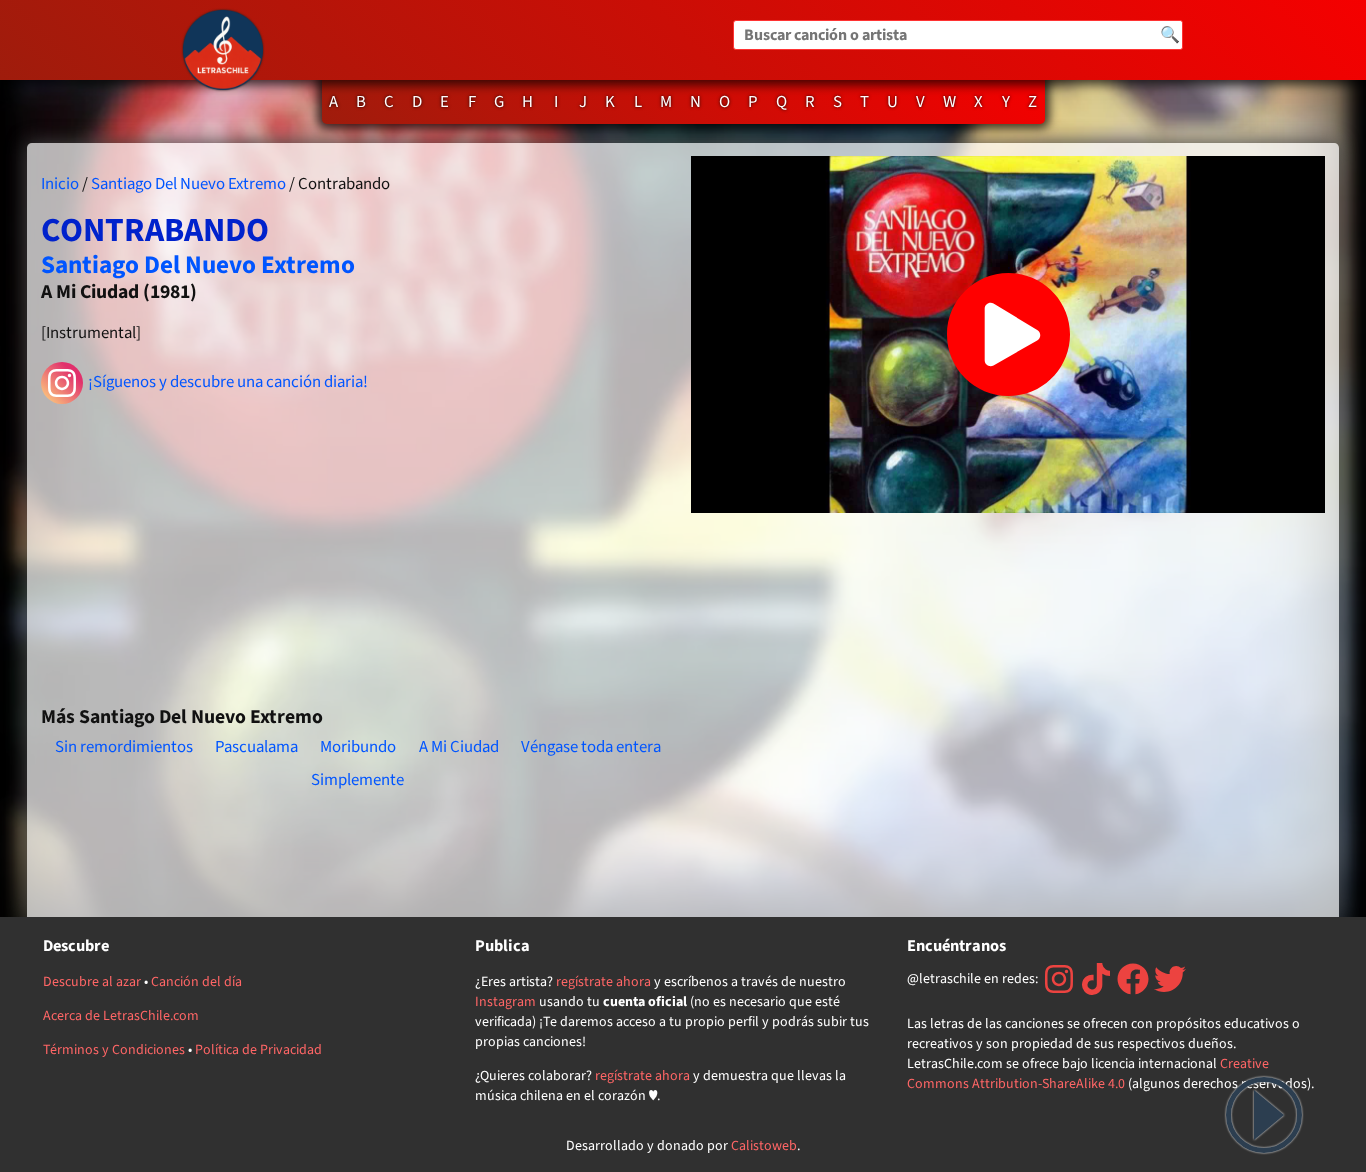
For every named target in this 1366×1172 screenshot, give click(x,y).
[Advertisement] (358, 546)
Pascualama (256, 747)
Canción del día (196, 982)
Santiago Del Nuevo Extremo (188, 184)
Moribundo (358, 747)
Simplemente (357, 780)
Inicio (60, 184)
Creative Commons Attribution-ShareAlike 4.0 (1088, 1074)
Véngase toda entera (591, 747)
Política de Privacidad (258, 1050)
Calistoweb (764, 1146)
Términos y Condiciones (114, 1050)
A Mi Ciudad (459, 747)
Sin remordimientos (124, 747)
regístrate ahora (603, 982)
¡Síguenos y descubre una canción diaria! (228, 382)
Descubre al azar (92, 982)
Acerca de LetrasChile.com (121, 1016)
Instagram (505, 1002)
